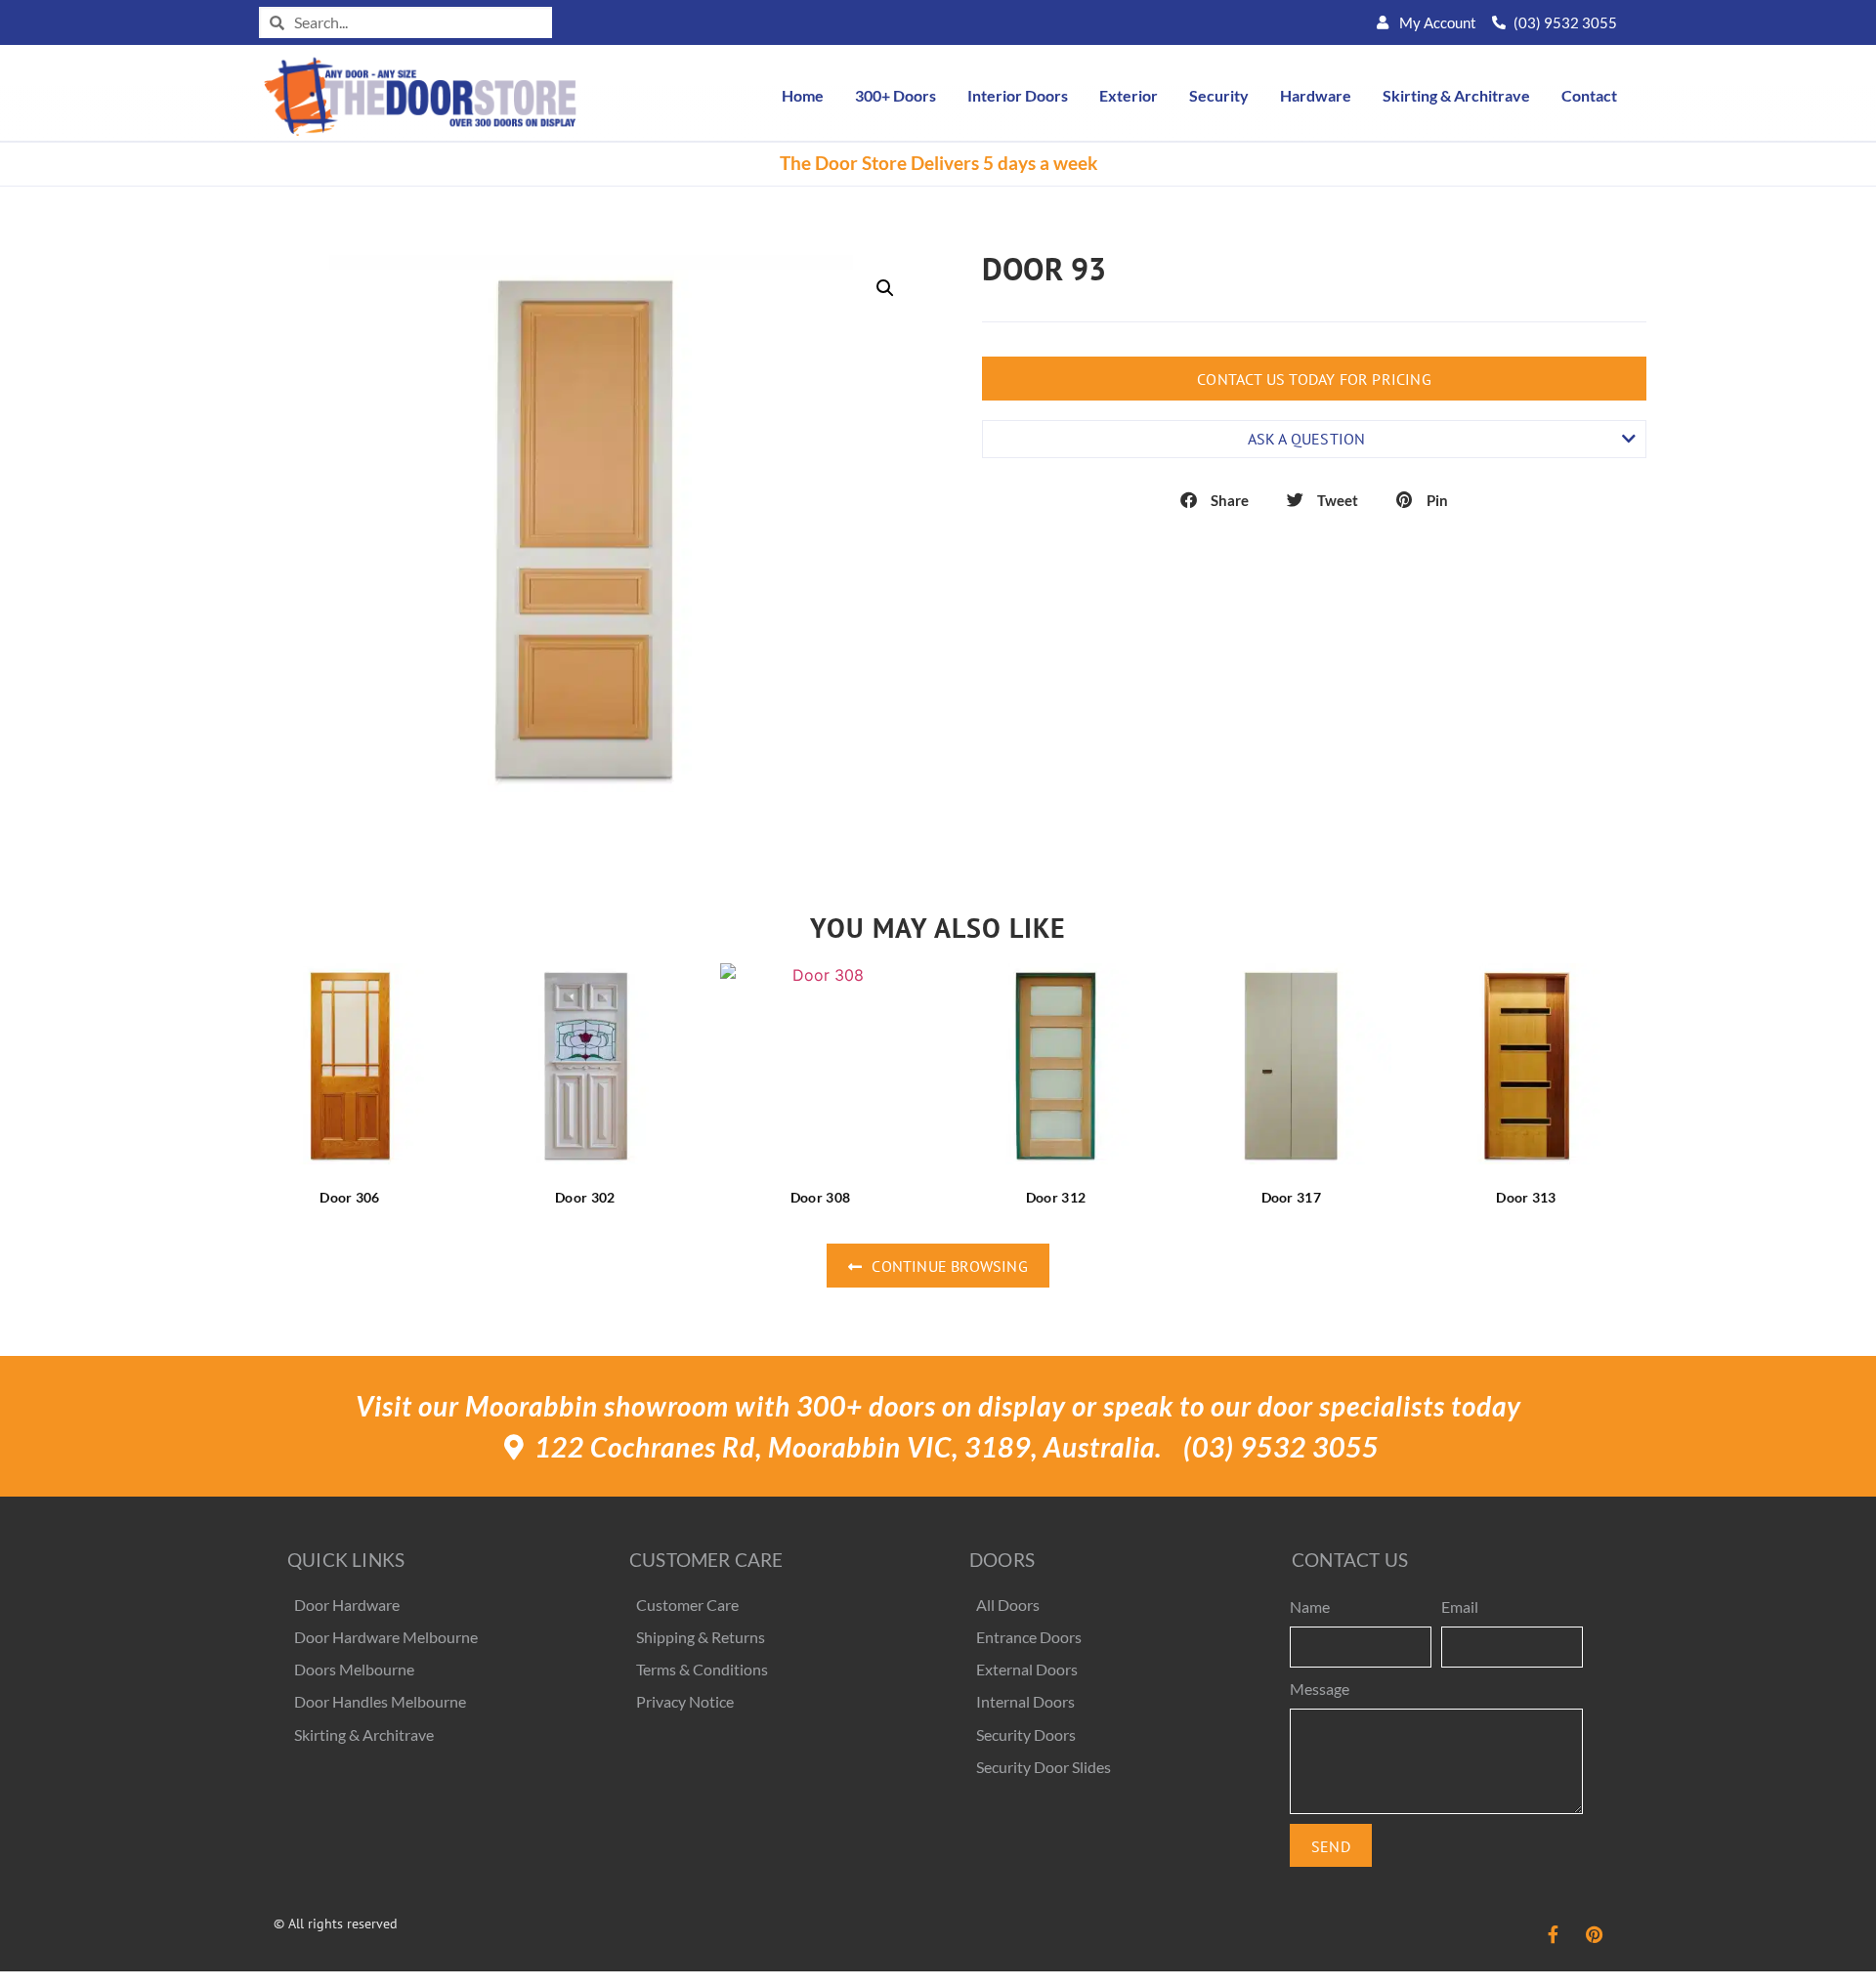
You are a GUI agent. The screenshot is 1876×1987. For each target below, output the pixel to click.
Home (803, 95)
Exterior (1129, 95)
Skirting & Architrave (1456, 95)
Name (1310, 1607)
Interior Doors (1018, 95)
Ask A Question (1307, 439)
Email (1460, 1607)
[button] (885, 288)
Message (1320, 1689)
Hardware (1316, 95)
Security (1219, 95)
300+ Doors (895, 95)
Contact (1589, 95)
